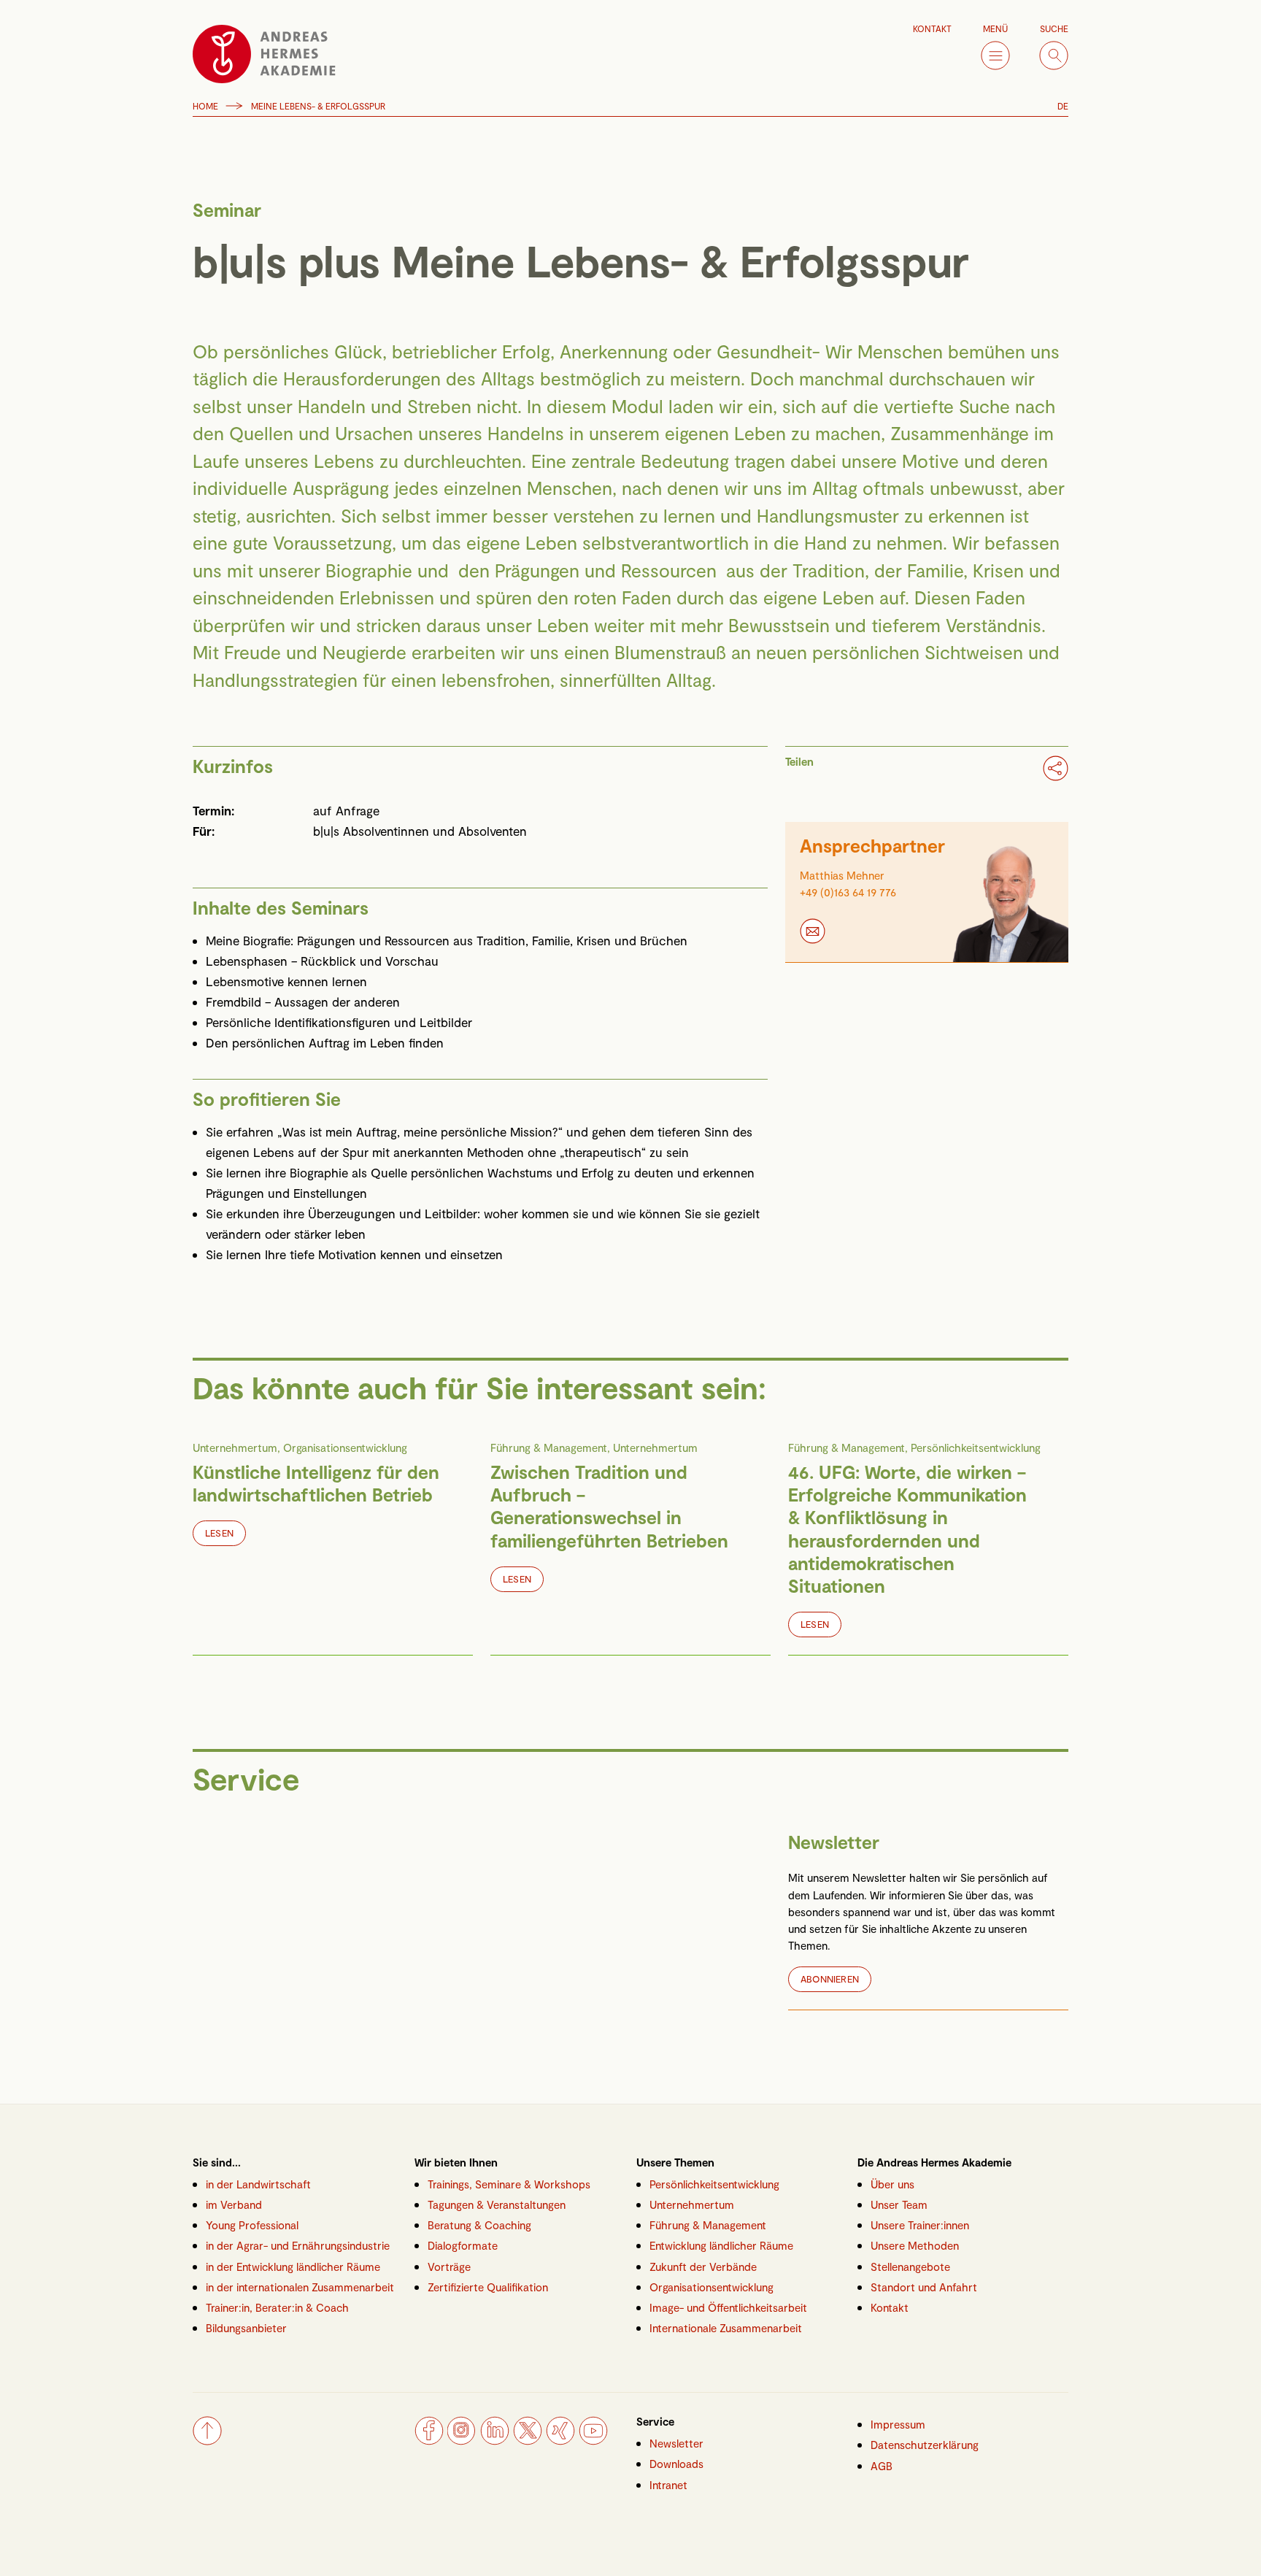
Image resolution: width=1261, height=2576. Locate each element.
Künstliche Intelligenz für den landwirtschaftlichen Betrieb (316, 1483)
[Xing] (560, 2440)
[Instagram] (462, 2440)
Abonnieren (830, 1979)
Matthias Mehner (842, 876)
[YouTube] (593, 2440)
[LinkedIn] (495, 2440)
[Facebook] (429, 2440)
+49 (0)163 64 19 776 (848, 892)
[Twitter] (528, 2440)
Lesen (219, 1533)
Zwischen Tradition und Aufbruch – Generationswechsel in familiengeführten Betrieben (609, 1506)
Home (205, 106)
